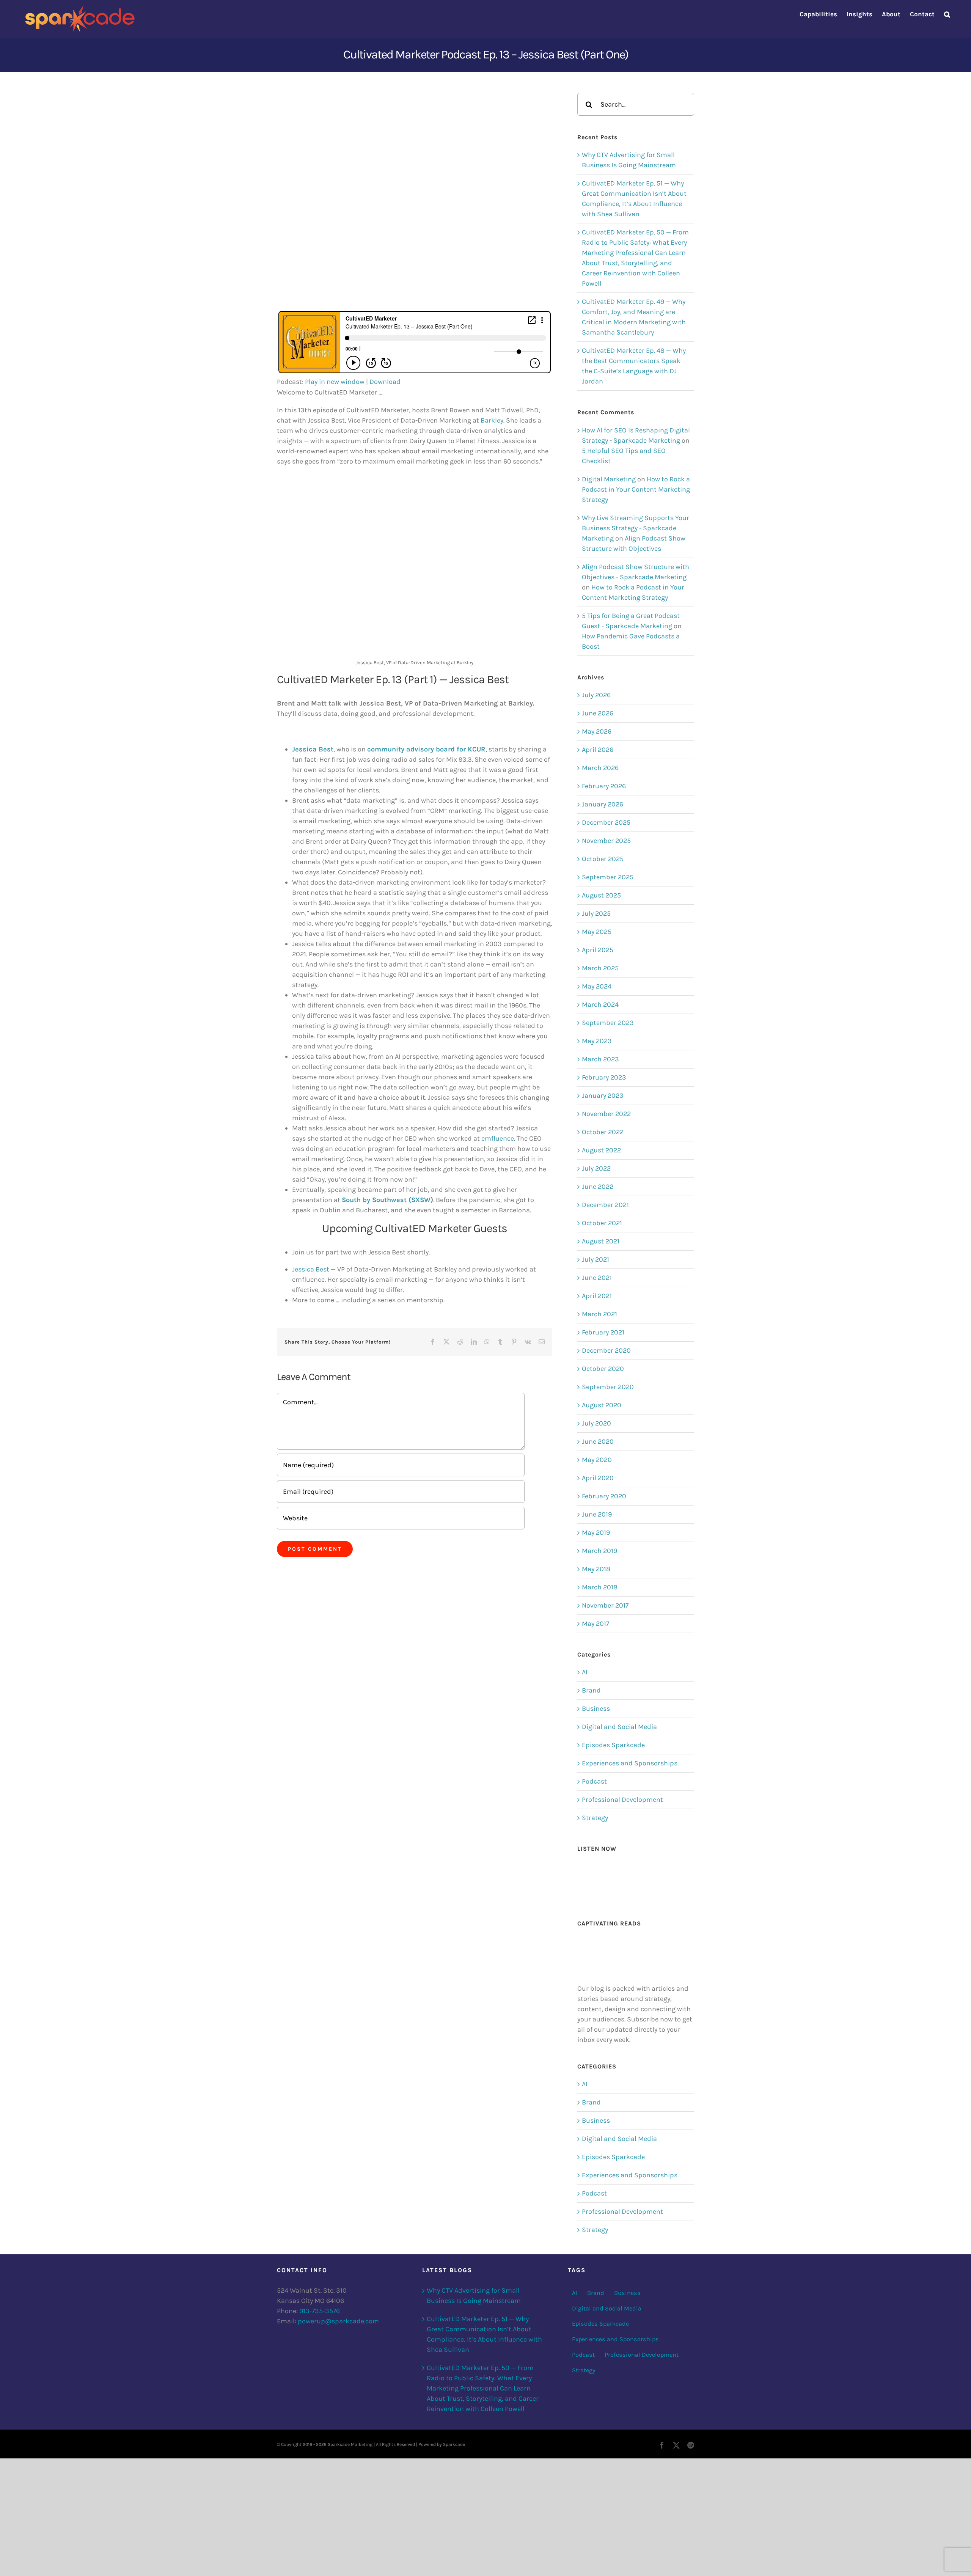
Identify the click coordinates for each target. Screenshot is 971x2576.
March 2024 (600, 1004)
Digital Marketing (609, 479)
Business (596, 1708)
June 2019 (597, 1514)
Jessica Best (311, 1269)
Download (385, 382)
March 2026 (600, 768)
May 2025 (597, 932)
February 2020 (604, 1496)
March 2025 (600, 968)
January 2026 (603, 804)
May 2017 (595, 1624)
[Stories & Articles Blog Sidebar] (636, 1939)
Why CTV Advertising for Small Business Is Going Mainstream (474, 2295)
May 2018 (596, 1569)
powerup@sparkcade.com (338, 2321)
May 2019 (596, 1532)
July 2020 (596, 1423)
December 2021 (605, 1205)
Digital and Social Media (619, 1727)
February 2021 (603, 1332)
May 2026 (597, 731)
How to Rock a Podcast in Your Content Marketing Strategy (636, 489)
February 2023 (604, 1077)
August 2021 (601, 1241)
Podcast (594, 1781)
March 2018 (600, 1587)
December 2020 (606, 1350)
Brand (591, 1690)
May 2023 (597, 1041)
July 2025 (596, 913)
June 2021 (597, 1278)
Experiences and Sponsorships (630, 1763)
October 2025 (603, 859)
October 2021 (602, 1223)
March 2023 (600, 1059)
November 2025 (606, 841)
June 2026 (598, 713)
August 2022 (601, 1150)
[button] (947, 14)
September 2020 (608, 1387)
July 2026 (596, 695)
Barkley (492, 420)
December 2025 (606, 822)
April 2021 (597, 1296)
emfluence (498, 1138)
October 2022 (603, 1132)
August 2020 (602, 1405)
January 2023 (603, 1095)
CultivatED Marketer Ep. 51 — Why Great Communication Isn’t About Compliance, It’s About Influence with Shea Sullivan (484, 2334)
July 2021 (595, 1259)
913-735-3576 (320, 2311)
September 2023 (608, 1023)
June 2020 (598, 1441)
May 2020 (597, 1460)
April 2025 (598, 950)
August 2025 (601, 895)
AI (585, 1672)
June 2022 (598, 1187)
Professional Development (622, 1800)
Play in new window (335, 382)
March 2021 (599, 1314)
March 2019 (599, 1551)
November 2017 (605, 1605)
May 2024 (597, 986)
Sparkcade (454, 2444)
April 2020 (598, 1478)
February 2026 (604, 786)
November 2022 (606, 1114)
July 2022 (596, 1168)
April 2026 (598, 750)
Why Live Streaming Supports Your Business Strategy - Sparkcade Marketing (636, 528)
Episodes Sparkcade (613, 1745)
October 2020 (603, 1369)
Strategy (595, 1818)
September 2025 (608, 877)
